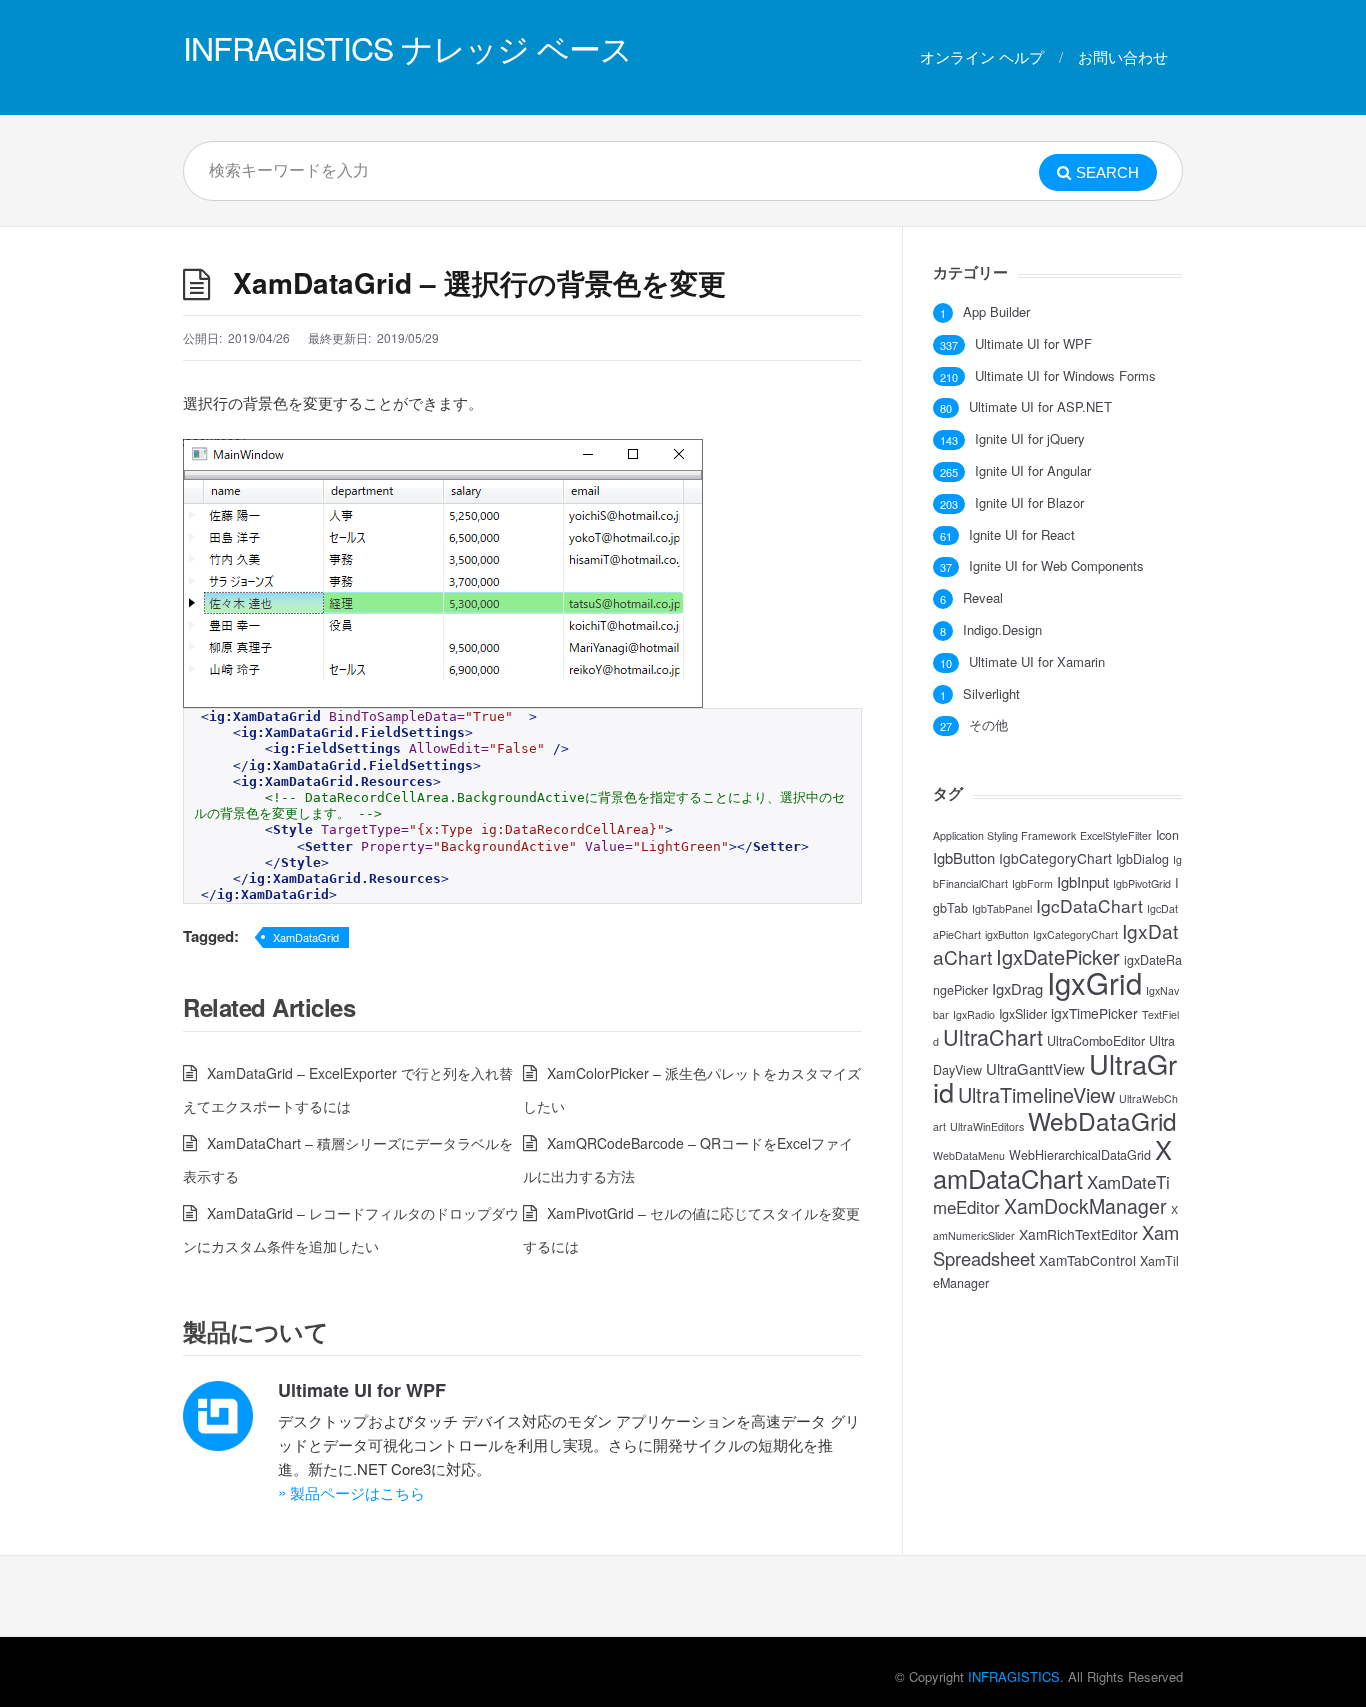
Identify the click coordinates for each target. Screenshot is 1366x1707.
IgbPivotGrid (1142, 883)
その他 (988, 725)
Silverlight (991, 694)
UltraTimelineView (1036, 1094)
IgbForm (1032, 883)
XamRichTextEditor (1078, 1234)
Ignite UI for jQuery (1030, 439)
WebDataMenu (969, 1155)
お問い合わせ (1123, 56)
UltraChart (993, 1036)
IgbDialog (1142, 859)
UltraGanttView (1035, 1068)
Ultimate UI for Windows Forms (1065, 376)
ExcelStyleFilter (1116, 835)
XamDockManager (1085, 1206)
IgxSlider (1023, 1014)
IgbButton (964, 857)
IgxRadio (974, 1014)
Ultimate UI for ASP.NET (1040, 407)
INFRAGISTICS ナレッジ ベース (407, 47)
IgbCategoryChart (1055, 858)
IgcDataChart (1089, 905)
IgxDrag (1017, 988)
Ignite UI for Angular (1033, 471)
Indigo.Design (1002, 630)
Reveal (983, 598)
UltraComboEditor (1096, 1041)
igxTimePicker (1094, 1013)
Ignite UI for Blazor (1029, 503)
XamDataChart (1052, 1163)
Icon (1167, 835)
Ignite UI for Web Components (1056, 566)
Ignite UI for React (1022, 535)
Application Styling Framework (1004, 835)
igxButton (1007, 934)
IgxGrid (1094, 982)
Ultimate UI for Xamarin (1037, 662)
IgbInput (1083, 881)
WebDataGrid (1102, 1120)
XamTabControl (1087, 1260)
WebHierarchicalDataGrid (1080, 1155)
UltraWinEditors (987, 1126)
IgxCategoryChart (1075, 934)
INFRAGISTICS (1014, 1676)
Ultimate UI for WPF (362, 1390)
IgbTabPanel (1002, 908)
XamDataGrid (306, 937)
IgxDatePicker (1058, 956)
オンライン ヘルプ (982, 56)
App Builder (996, 312)
